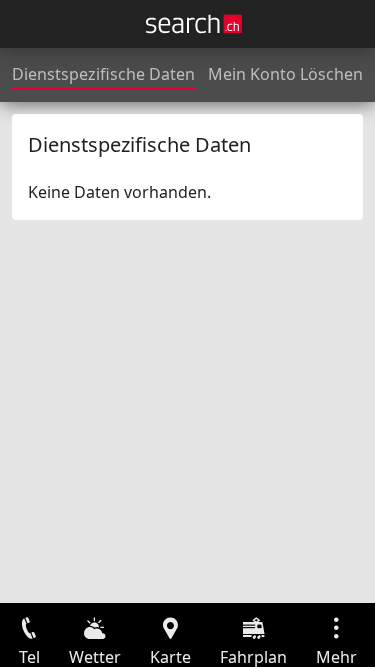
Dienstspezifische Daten (103, 74)
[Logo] (194, 24)
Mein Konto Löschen (285, 74)
